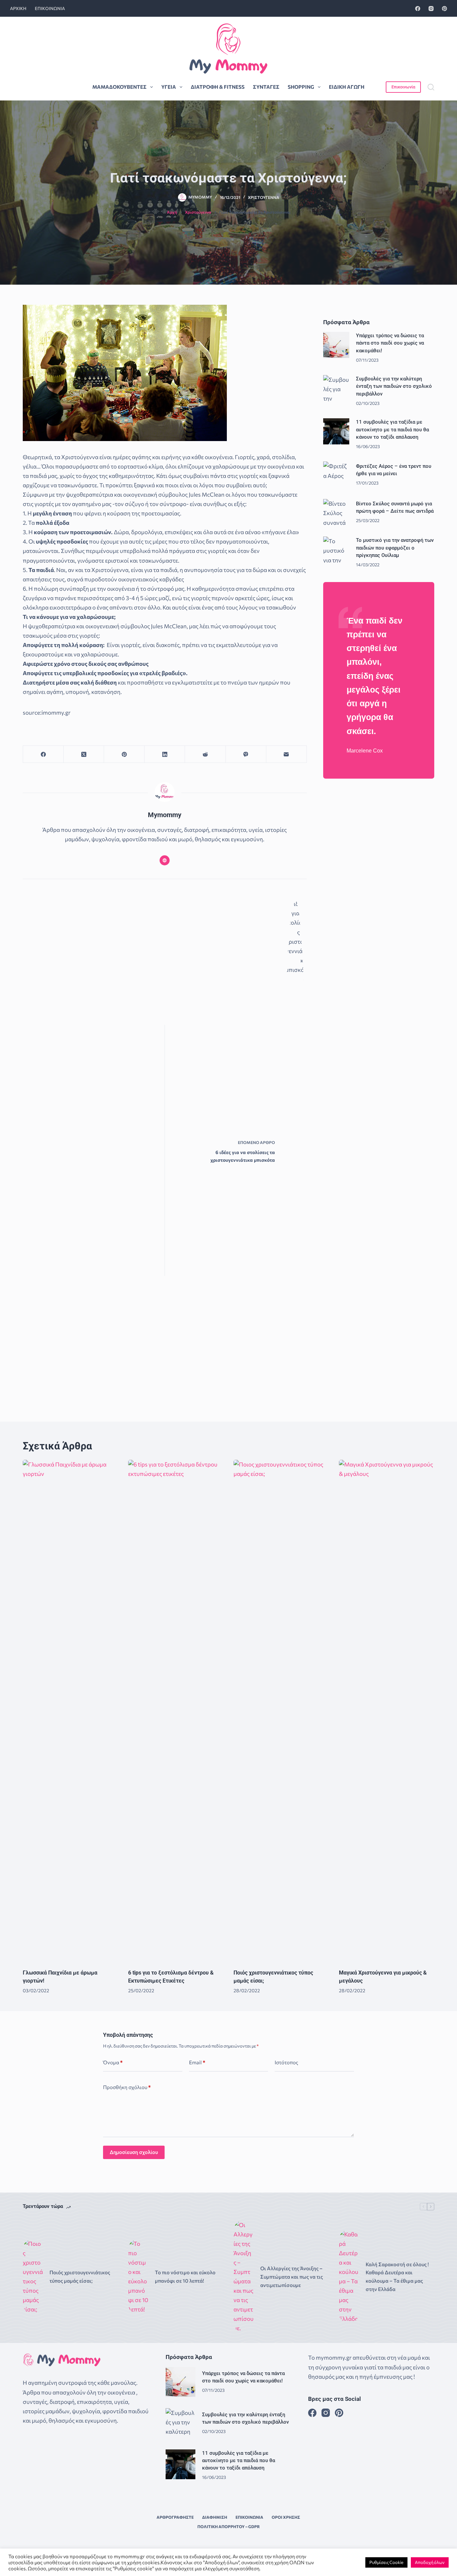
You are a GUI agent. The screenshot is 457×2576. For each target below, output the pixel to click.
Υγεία (169, 87)
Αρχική (18, 8)
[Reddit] (205, 754)
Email (197, 2062)
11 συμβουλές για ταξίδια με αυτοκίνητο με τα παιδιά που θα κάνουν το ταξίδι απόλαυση (392, 429)
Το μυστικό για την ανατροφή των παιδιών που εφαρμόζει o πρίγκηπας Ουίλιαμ (395, 548)
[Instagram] (431, 9)
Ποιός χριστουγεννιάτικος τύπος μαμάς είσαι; (80, 2276)
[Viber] (246, 754)
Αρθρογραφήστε (175, 2517)
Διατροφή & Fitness (218, 87)
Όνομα (113, 2062)
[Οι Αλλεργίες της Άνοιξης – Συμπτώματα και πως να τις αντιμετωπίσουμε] (244, 2277)
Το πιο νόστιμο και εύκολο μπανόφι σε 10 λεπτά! (185, 2276)
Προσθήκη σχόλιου (127, 2087)
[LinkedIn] (165, 754)
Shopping (301, 87)
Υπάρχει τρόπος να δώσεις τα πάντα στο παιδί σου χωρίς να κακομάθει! (390, 343)
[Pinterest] (444, 9)
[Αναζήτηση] (431, 87)
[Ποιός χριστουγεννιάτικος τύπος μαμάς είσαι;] (281, 1711)
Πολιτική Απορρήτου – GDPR (229, 2526)
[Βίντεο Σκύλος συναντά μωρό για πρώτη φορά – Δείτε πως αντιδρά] (336, 512)
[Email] (287, 754)
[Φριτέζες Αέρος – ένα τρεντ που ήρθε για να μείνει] (336, 475)
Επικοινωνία (50, 8)
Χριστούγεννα (264, 197)
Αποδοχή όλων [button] (430, 2562)
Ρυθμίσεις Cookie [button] (386, 2562)
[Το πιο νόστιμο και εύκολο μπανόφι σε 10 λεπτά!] (138, 2277)
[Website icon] (165, 860)
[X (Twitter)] (84, 754)
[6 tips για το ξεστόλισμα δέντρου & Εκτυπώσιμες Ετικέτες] (176, 1711)
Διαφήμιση (215, 2517)
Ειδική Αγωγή (347, 87)
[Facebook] (418, 9)
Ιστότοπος (286, 2062)
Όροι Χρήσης (286, 2517)
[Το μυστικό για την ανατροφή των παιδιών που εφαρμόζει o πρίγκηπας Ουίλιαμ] (336, 550)
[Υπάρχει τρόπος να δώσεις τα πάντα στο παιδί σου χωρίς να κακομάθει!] (336, 345)
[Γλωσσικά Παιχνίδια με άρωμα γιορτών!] (70, 1711)
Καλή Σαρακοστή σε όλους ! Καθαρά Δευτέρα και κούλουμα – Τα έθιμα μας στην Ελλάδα (397, 2277)
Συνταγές (266, 87)
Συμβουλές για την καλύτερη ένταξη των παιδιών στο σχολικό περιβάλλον (394, 386)
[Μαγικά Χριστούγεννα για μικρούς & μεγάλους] (387, 1711)
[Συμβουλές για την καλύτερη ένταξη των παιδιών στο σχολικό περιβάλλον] (336, 388)
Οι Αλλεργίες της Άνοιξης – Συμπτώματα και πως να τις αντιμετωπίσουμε (292, 2277)
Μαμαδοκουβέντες (119, 87)
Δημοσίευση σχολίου (134, 2152)
